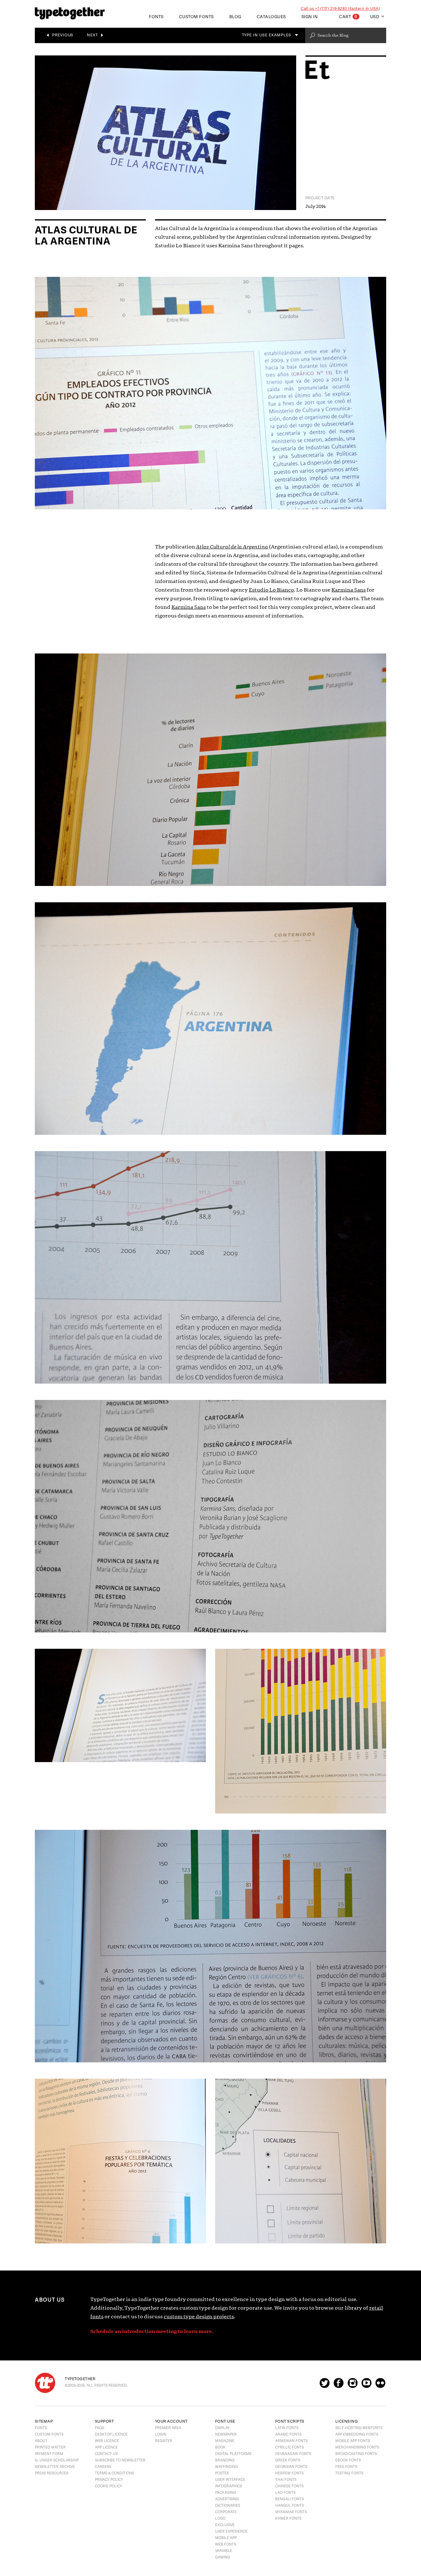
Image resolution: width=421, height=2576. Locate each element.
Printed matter (50, 2447)
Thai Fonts (286, 2480)
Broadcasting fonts (356, 2454)
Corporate (226, 2512)
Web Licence (107, 2441)
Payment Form (49, 2454)
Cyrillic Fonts (290, 2447)
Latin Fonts (287, 2428)
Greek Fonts (288, 2460)
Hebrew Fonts (289, 2473)
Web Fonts (226, 2544)
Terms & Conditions (114, 2473)
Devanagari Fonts (293, 2454)
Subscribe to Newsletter (120, 2460)
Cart (348, 17)
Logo (220, 2518)
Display (222, 2428)
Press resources (52, 2473)
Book (220, 2447)
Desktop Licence (111, 2434)
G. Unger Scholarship (57, 2460)
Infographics (229, 2486)
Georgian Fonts (291, 2467)
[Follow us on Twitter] (325, 2386)
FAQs (100, 2428)
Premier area (168, 2428)
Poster (222, 2473)
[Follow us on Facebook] (339, 2386)
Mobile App (226, 2538)
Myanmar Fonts (291, 2512)
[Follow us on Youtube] (366, 2386)
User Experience (231, 2531)
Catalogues (271, 17)
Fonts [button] (156, 17)
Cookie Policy (108, 2486)
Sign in (310, 17)
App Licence (106, 2447)
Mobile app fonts (353, 2441)
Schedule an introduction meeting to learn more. (152, 2331)
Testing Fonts (349, 2473)
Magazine (225, 2441)
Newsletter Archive (55, 2467)
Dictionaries (228, 2505)
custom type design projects (199, 2317)
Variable (224, 2551)
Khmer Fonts (288, 2518)
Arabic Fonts (288, 2434)
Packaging (226, 2493)
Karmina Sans (349, 590)
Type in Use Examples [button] (267, 35)
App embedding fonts (357, 2434)
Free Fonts (346, 2467)
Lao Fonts (285, 2493)
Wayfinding (227, 2467)
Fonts (41, 2428)
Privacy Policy (109, 2480)
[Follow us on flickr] (380, 2386)
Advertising (227, 2499)
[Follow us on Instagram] (353, 2386)
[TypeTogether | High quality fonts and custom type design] (45, 2383)
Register (164, 2441)
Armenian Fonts (291, 2441)
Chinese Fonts (289, 2486)
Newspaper (226, 2434)
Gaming (223, 2557)
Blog (235, 17)
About (41, 2441)
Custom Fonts (196, 17)
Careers (103, 2467)
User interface (230, 2480)
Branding (225, 2460)
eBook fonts (348, 2460)
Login (161, 2434)
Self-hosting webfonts (359, 2428)
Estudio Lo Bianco (271, 590)
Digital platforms (233, 2454)
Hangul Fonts (290, 2505)
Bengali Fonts (290, 2499)
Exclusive (225, 2525)
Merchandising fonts (357, 2447)
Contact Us (106, 2454)
